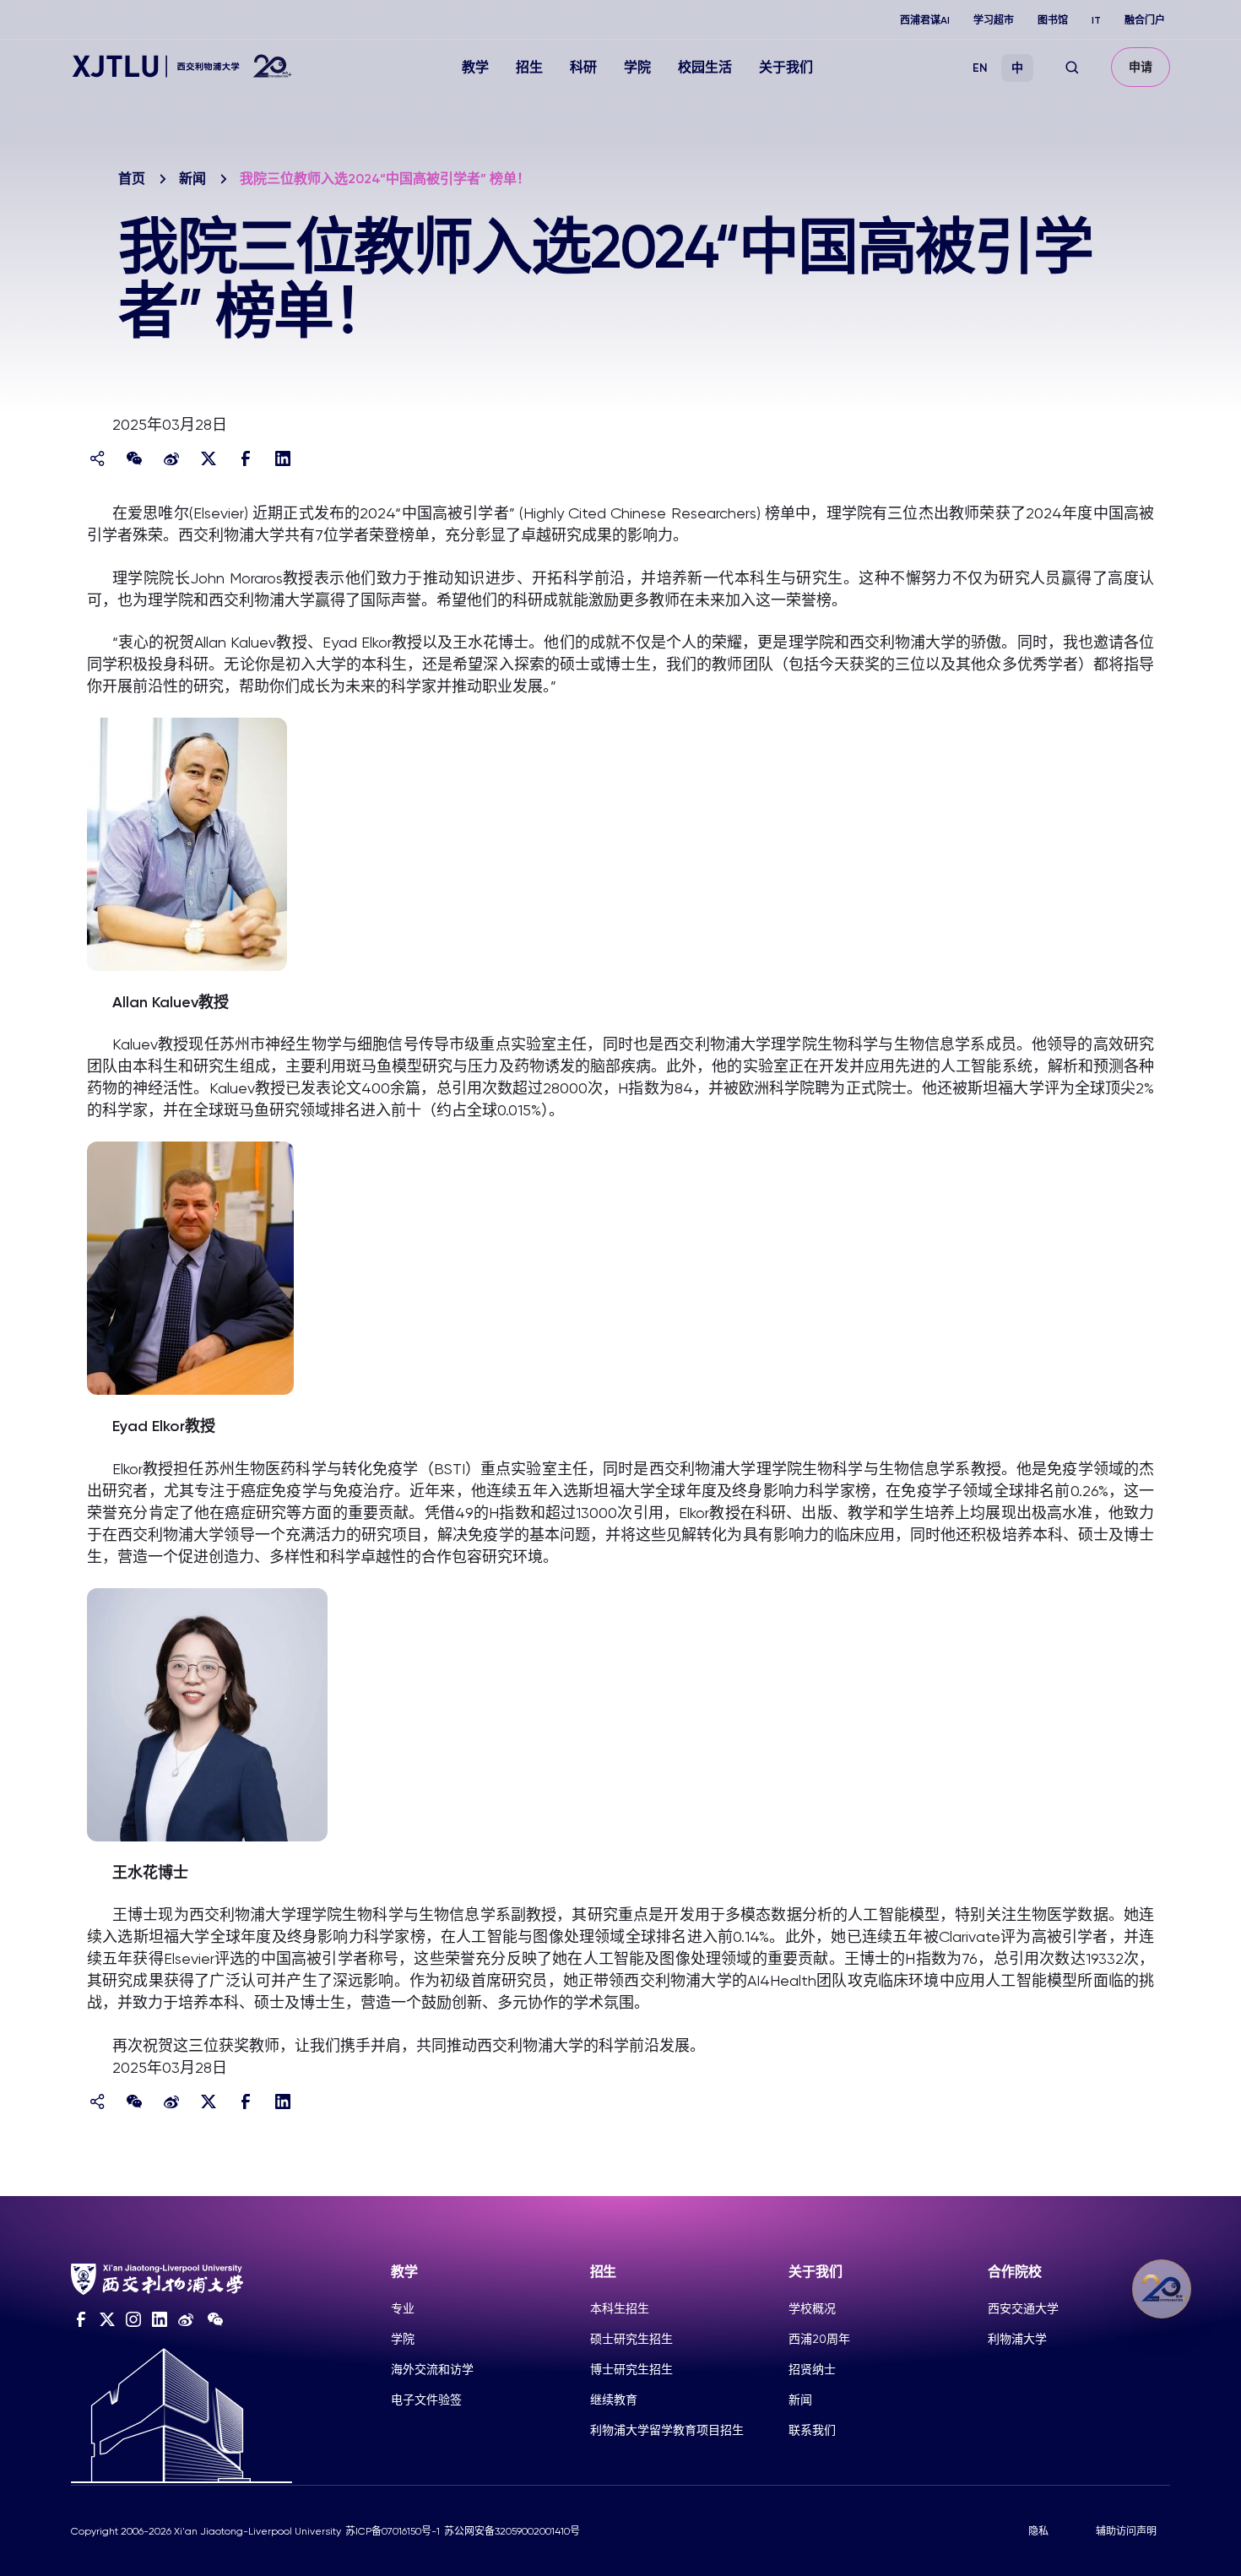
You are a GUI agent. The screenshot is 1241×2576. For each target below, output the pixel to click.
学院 (637, 67)
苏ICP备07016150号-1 (393, 2531)
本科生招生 (620, 2308)
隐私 (1038, 2531)
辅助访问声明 (1126, 2531)
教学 (475, 67)
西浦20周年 (819, 2339)
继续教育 (614, 2400)
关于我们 (786, 67)
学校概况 (812, 2308)
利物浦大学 (1017, 2339)
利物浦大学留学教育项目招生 (667, 2430)
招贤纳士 (812, 2369)
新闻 (192, 179)
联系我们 (812, 2430)
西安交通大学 (1023, 2308)
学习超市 (994, 20)
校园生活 (705, 67)
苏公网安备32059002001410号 (512, 2531)
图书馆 (1053, 20)
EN (980, 68)
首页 (132, 179)
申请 (1141, 67)
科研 (583, 67)
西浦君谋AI (925, 20)
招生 (529, 67)
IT (1096, 20)
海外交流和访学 (432, 2369)
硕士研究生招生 (631, 2339)
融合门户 (1145, 20)
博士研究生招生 (631, 2369)
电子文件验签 (426, 2400)
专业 (403, 2308)
